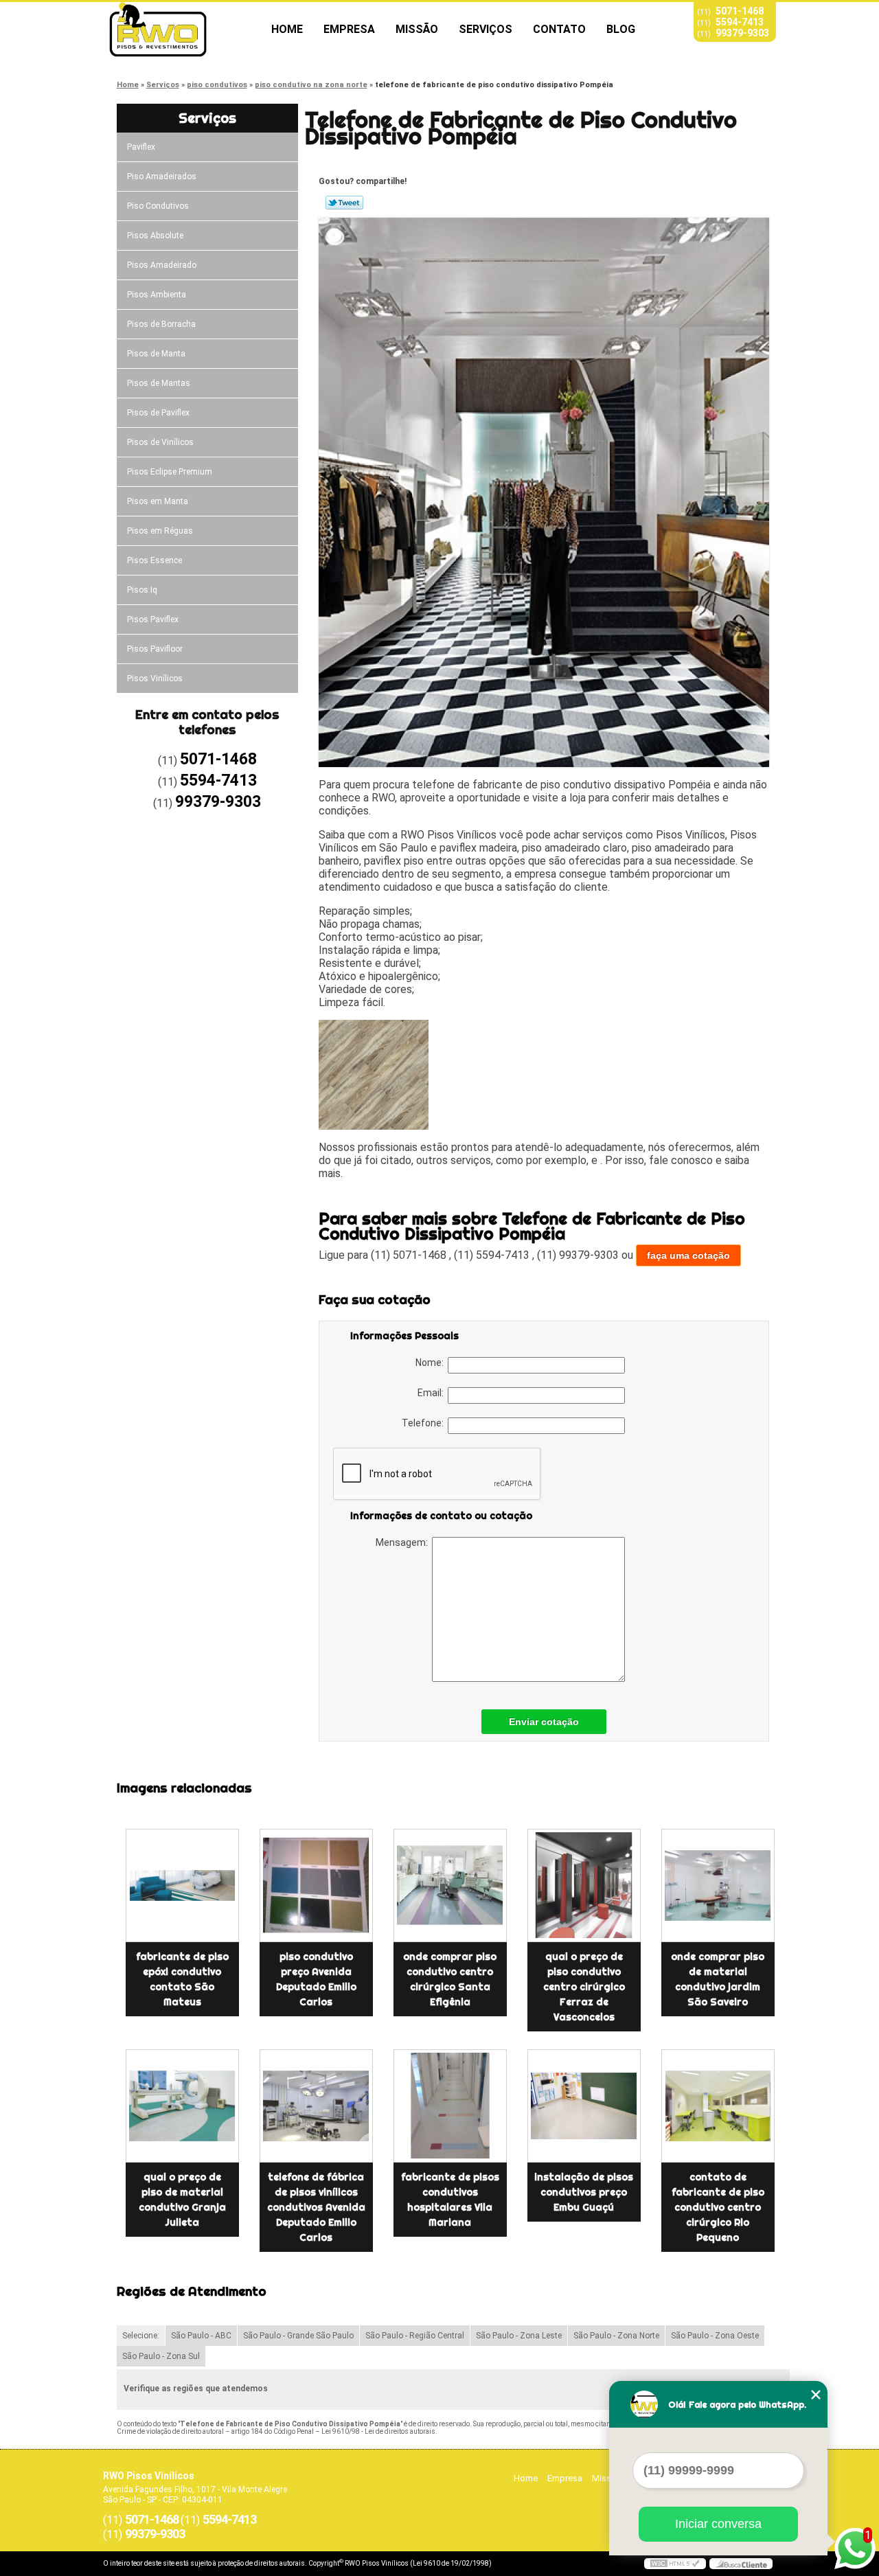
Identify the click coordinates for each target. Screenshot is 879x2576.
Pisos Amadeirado (162, 265)
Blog (621, 29)
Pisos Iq (142, 590)
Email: (433, 1393)
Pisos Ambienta (157, 295)
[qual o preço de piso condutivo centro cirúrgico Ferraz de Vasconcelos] (584, 1885)
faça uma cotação (688, 1255)
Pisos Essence (155, 560)
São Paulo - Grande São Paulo (298, 2336)
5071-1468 (740, 11)
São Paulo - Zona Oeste (715, 2336)
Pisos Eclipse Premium (170, 472)
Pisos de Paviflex (158, 413)
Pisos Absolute (155, 236)
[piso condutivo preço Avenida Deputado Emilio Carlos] (316, 1885)
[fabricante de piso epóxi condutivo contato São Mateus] (182, 1885)
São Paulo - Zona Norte (616, 2336)
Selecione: (141, 2336)
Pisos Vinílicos (155, 679)
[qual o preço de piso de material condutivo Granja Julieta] (182, 2106)
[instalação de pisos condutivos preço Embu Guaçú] (584, 2106)
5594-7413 (740, 22)
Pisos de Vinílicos (160, 442)
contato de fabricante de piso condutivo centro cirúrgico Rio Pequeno (718, 2207)
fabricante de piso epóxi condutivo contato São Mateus (182, 1979)
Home (287, 29)
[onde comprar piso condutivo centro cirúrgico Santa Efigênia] (450, 1885)
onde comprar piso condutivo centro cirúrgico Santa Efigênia (450, 1979)
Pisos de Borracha (161, 324)
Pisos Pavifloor (155, 649)
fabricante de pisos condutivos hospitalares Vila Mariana (450, 2200)
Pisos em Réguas (160, 531)
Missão (417, 29)
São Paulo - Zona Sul (161, 2356)
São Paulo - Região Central (415, 2336)
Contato (559, 29)
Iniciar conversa (718, 2524)
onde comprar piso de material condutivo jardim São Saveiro (718, 1979)
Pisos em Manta (158, 501)
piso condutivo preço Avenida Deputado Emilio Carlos (316, 1979)
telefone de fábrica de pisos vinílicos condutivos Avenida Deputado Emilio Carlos (316, 2207)
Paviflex (141, 147)
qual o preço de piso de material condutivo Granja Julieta (182, 2200)
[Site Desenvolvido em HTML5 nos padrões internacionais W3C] (675, 2564)
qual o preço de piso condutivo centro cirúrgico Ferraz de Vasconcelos (584, 1987)
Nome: (432, 1363)
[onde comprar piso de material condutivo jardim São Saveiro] (718, 1885)
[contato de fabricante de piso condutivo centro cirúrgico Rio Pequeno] (718, 2106)
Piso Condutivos (158, 206)
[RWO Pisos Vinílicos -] (182, 30)
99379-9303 (742, 33)
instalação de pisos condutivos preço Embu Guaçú (584, 2192)
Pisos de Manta (156, 354)
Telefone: (425, 1423)
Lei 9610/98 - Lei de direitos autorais (378, 2431)
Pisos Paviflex (153, 619)
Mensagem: (404, 1542)
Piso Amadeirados (162, 176)
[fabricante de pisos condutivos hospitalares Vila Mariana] (450, 2106)
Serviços (486, 29)
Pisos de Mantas (159, 383)
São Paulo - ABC (201, 2336)
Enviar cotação (544, 1722)
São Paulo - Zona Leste (519, 2336)
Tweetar (344, 203)
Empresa (349, 29)
